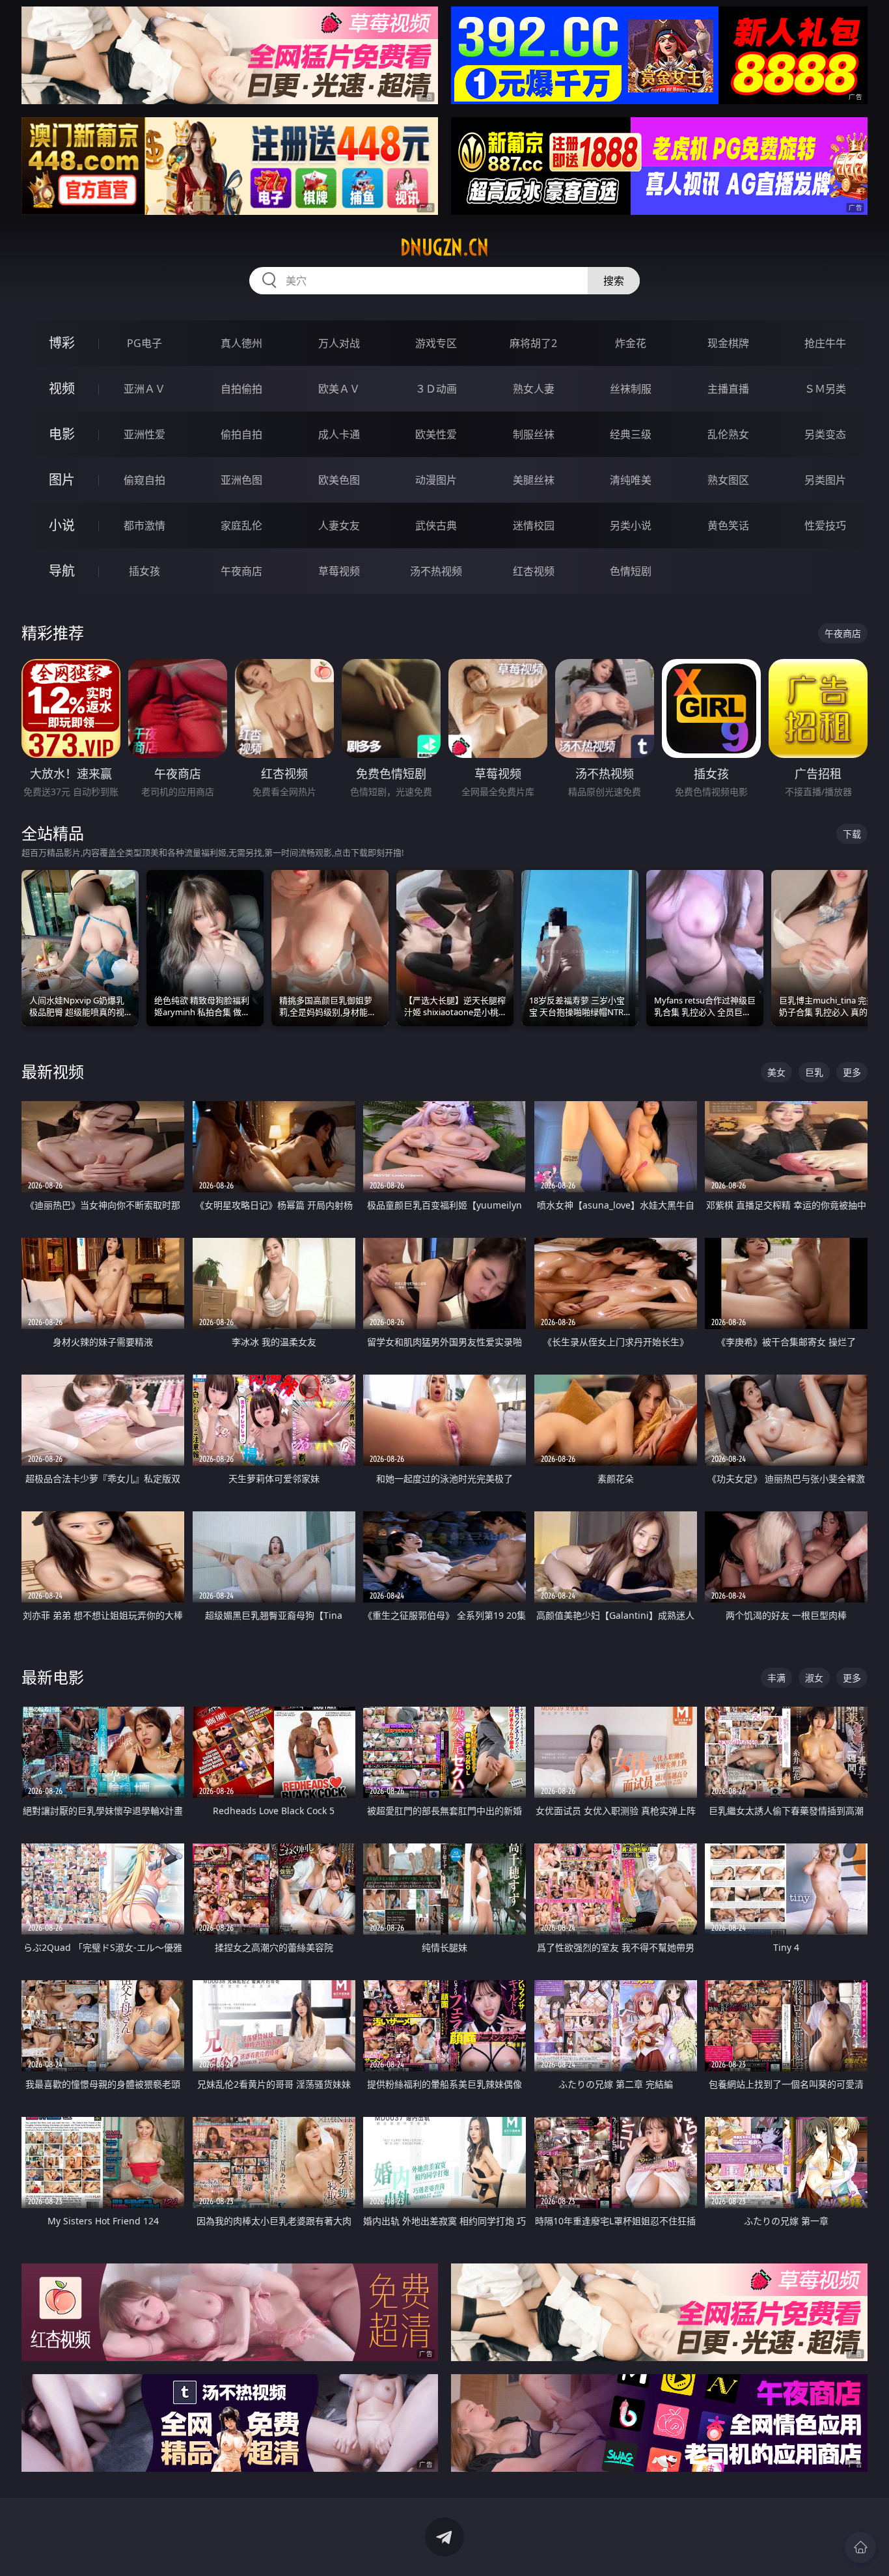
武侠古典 (436, 525)
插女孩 (144, 571)
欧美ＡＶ (339, 389)
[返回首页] (860, 2547)
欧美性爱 (436, 434)
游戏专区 (436, 343)
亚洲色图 (241, 480)
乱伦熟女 (728, 434)
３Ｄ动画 (436, 389)
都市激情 (144, 525)
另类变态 (825, 434)
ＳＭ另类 (825, 389)
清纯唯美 (631, 480)
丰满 (776, 1678)
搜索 (614, 281)
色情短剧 (631, 571)
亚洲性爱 (144, 434)
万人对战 (339, 343)
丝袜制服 (631, 389)
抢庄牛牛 (825, 343)
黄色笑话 (728, 525)
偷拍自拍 (241, 434)
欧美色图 (339, 480)
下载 (852, 834)
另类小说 (631, 525)
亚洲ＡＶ (144, 389)
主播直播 (728, 389)
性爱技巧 (825, 525)
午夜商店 (241, 571)
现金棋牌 (728, 343)
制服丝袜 (534, 434)
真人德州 (241, 343)
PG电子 (144, 343)
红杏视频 (534, 571)
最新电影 (53, 1677)
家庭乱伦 (241, 525)
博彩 (62, 343)
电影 (62, 434)
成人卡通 (339, 434)
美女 (776, 1072)
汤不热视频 (436, 571)
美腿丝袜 (534, 480)
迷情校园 (534, 525)
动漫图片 (436, 480)
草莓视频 (339, 571)
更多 (852, 1072)
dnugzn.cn (444, 247)
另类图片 (825, 480)
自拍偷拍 (241, 389)
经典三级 (631, 434)
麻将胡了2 (533, 343)
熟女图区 (728, 480)
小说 (62, 525)
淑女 (814, 1678)
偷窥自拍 (144, 480)
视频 (62, 388)
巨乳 (814, 1072)
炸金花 (631, 343)
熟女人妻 (534, 389)
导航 (62, 571)
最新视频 (53, 1071)
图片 (62, 480)
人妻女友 (339, 525)
